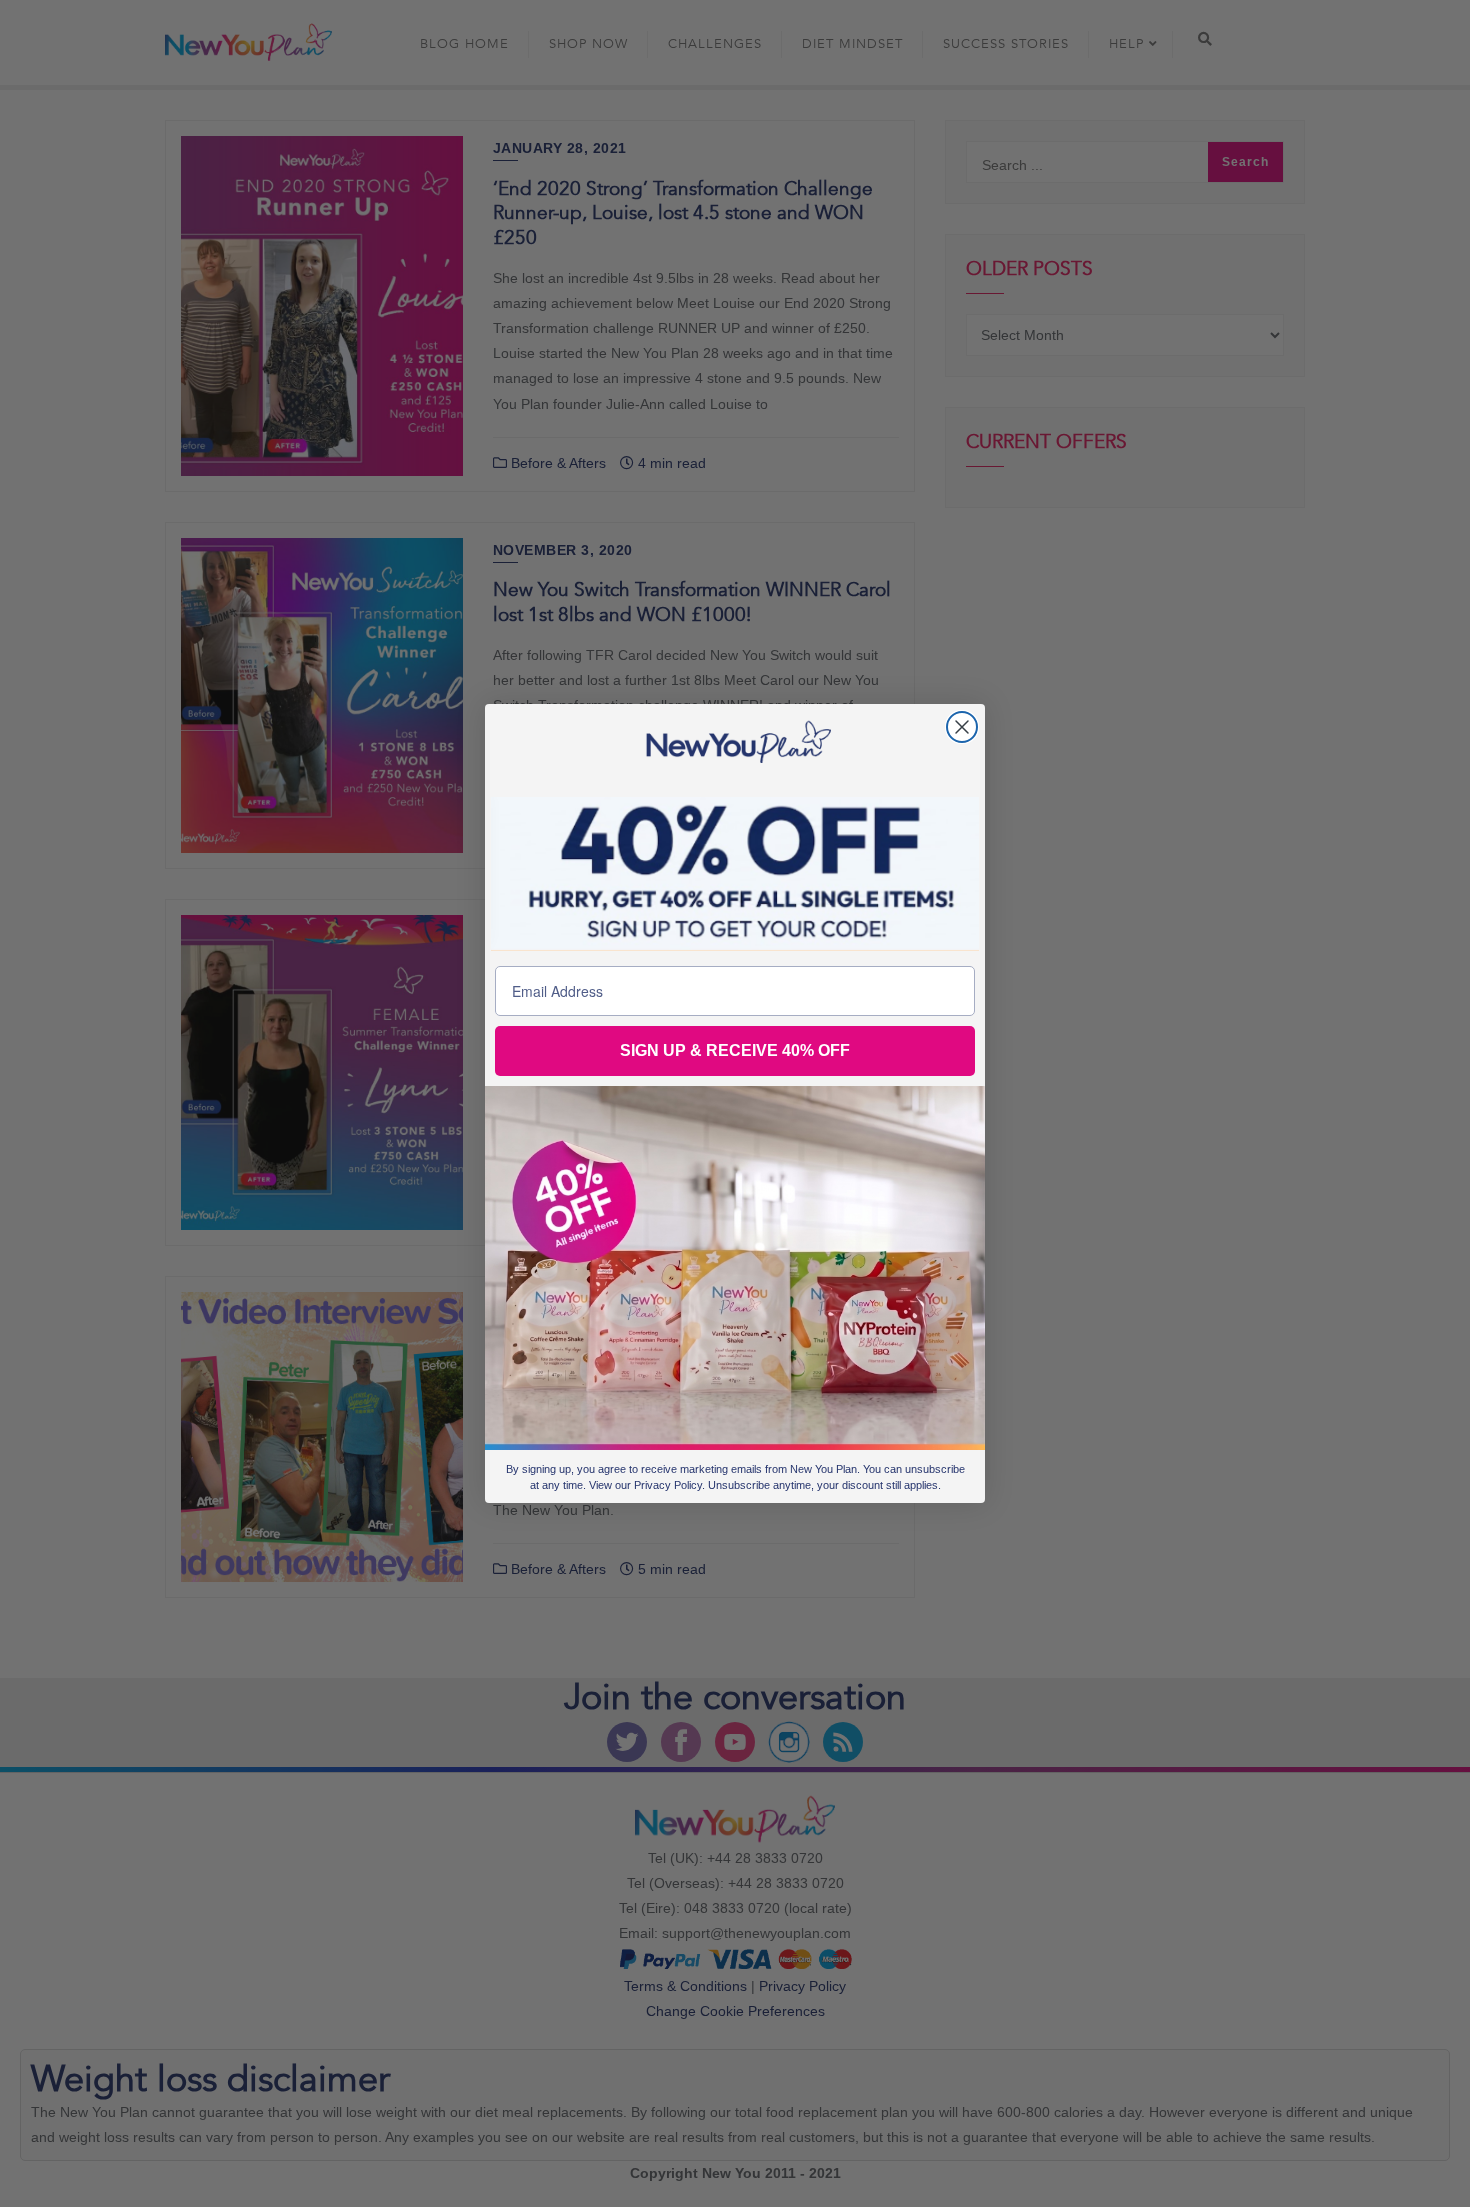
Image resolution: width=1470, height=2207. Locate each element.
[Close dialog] (962, 727)
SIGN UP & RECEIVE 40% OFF (735, 1050)
